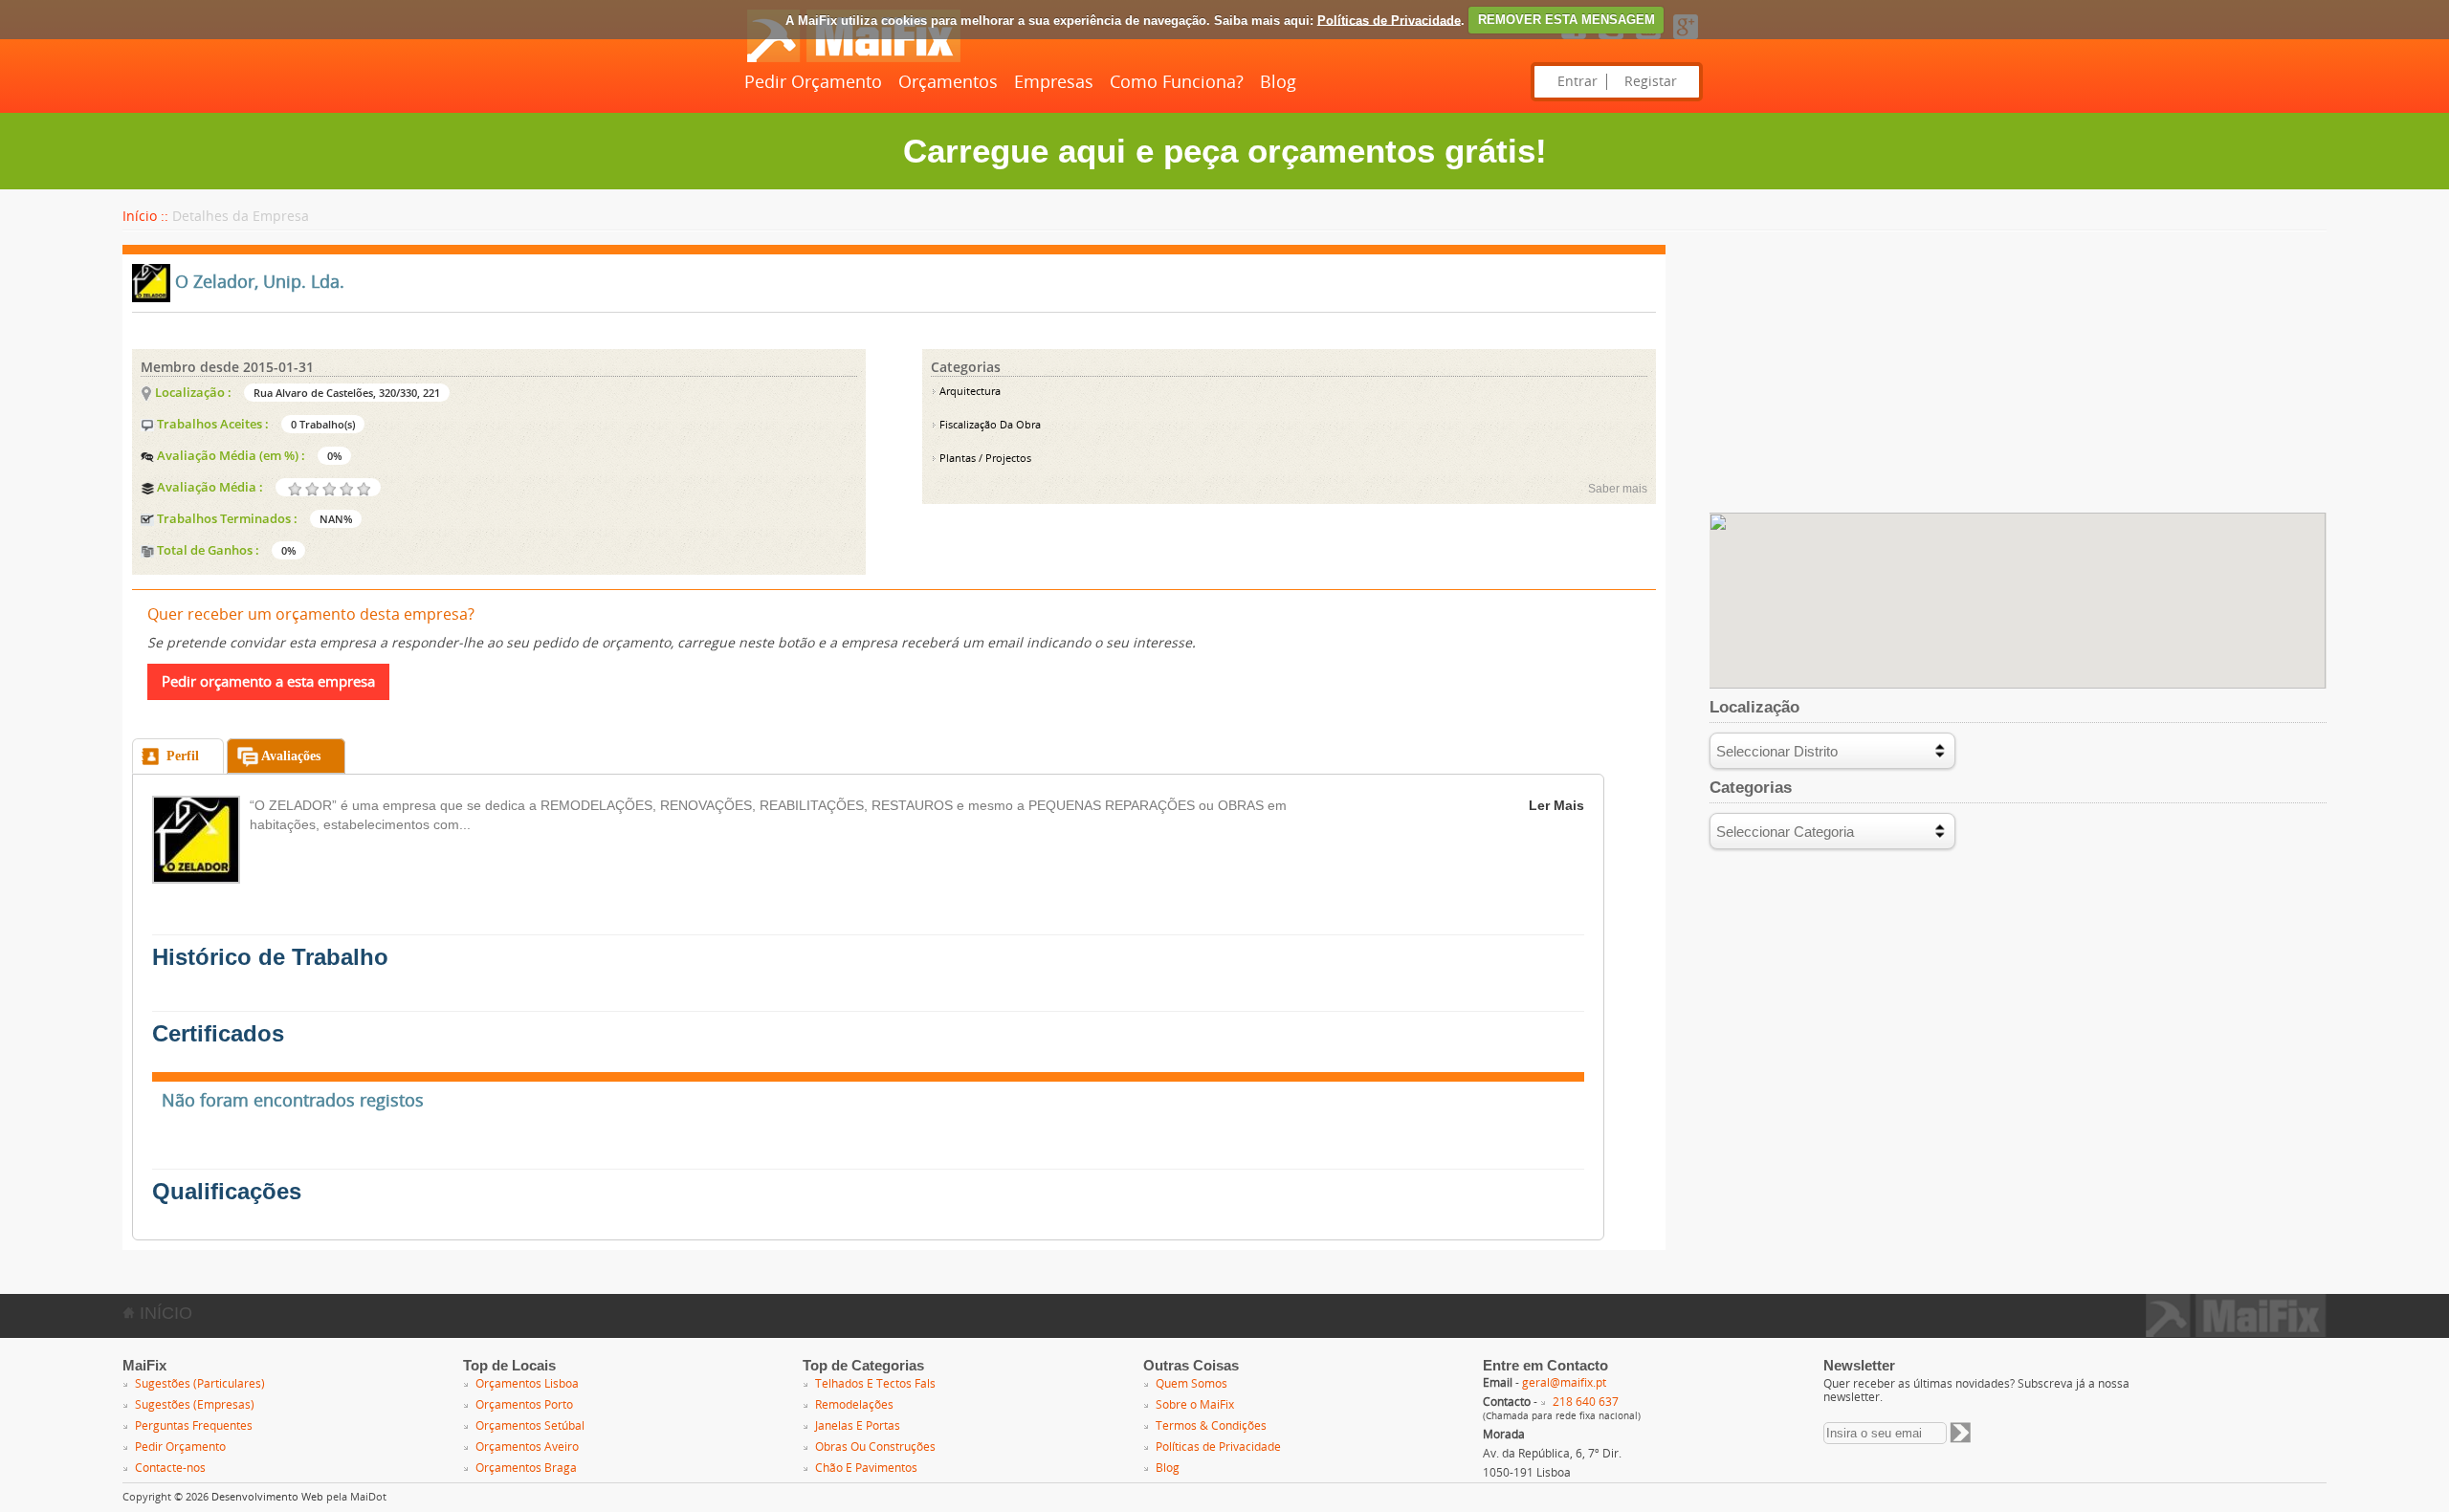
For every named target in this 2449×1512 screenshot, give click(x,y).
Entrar (1578, 82)
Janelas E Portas (858, 1426)
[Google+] (1686, 40)
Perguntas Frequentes (194, 1426)
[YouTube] (1648, 40)
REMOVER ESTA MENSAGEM (1566, 20)
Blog (1278, 82)
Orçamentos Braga (526, 1468)
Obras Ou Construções (875, 1447)
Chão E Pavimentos (866, 1468)
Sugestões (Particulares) (200, 1384)
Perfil (183, 756)
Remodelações (854, 1405)
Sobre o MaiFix (1195, 1405)
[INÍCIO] (853, 58)
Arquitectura (969, 392)
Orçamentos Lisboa (527, 1384)
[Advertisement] (2018, 379)
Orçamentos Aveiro (527, 1447)
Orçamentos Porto (524, 1405)
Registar (1651, 82)
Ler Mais (1556, 805)
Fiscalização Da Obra (989, 425)
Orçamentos (948, 82)
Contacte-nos (170, 1468)
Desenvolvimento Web (267, 1497)
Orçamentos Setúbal (530, 1426)
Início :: (145, 217)
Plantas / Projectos (984, 459)
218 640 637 (1586, 1402)
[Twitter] (1611, 40)
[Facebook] (1574, 40)
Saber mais (1618, 489)
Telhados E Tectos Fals (875, 1384)
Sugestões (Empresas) (195, 1405)
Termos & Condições (1211, 1426)
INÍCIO (164, 1313)
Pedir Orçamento (813, 82)
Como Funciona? (1177, 82)
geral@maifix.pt (1564, 1383)
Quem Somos (1191, 1384)
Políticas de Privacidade (1389, 20)
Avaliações (291, 756)
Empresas (1054, 82)
